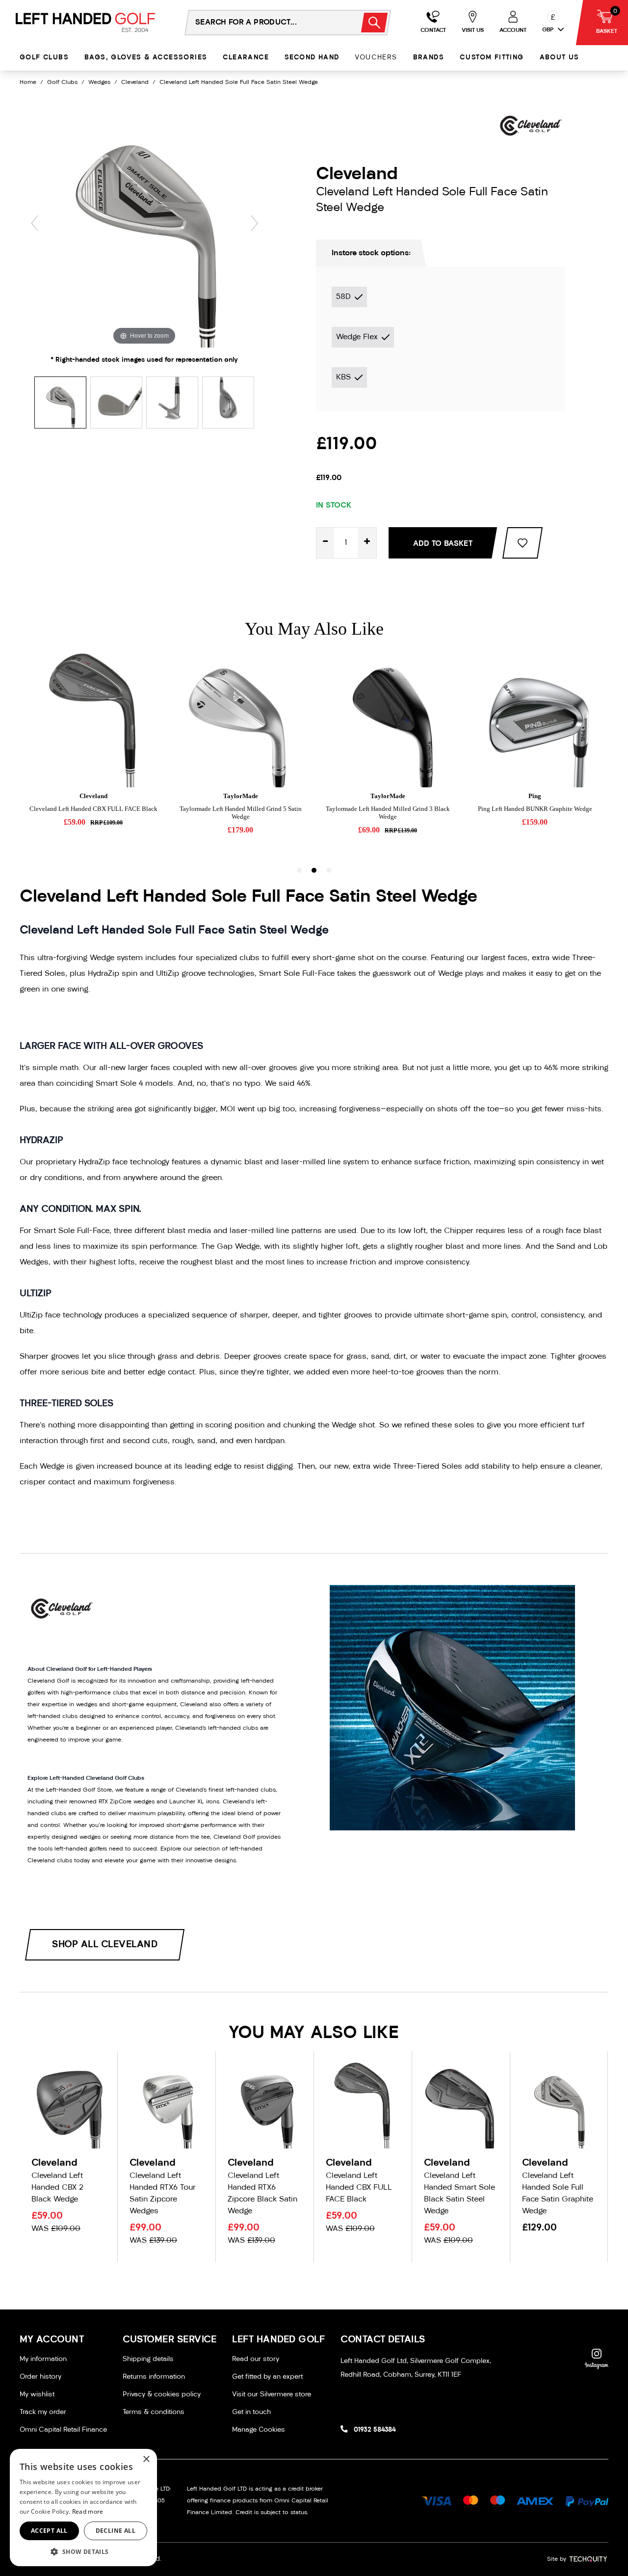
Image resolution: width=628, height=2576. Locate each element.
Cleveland (135, 82)
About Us (560, 58)
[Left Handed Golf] (85, 22)
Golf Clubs (44, 58)
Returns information (154, 2377)
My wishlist (37, 2395)
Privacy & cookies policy (162, 2395)
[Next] (254, 223)
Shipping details (148, 2359)
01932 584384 (375, 2430)
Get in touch (251, 2412)
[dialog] (83, 2508)
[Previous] (35, 223)
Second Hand (312, 58)
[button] (83, 2551)
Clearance (246, 58)
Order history (40, 2377)
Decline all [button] (116, 2531)
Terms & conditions (154, 2412)
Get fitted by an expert (267, 2377)
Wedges (99, 82)
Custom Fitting (492, 58)
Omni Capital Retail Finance (63, 2430)
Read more (88, 2511)
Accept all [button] (49, 2531)
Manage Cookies (259, 2430)
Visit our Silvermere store (272, 2395)
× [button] (146, 2459)
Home (28, 82)
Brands (429, 58)
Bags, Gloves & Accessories (146, 58)
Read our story (256, 2359)
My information (43, 2359)
